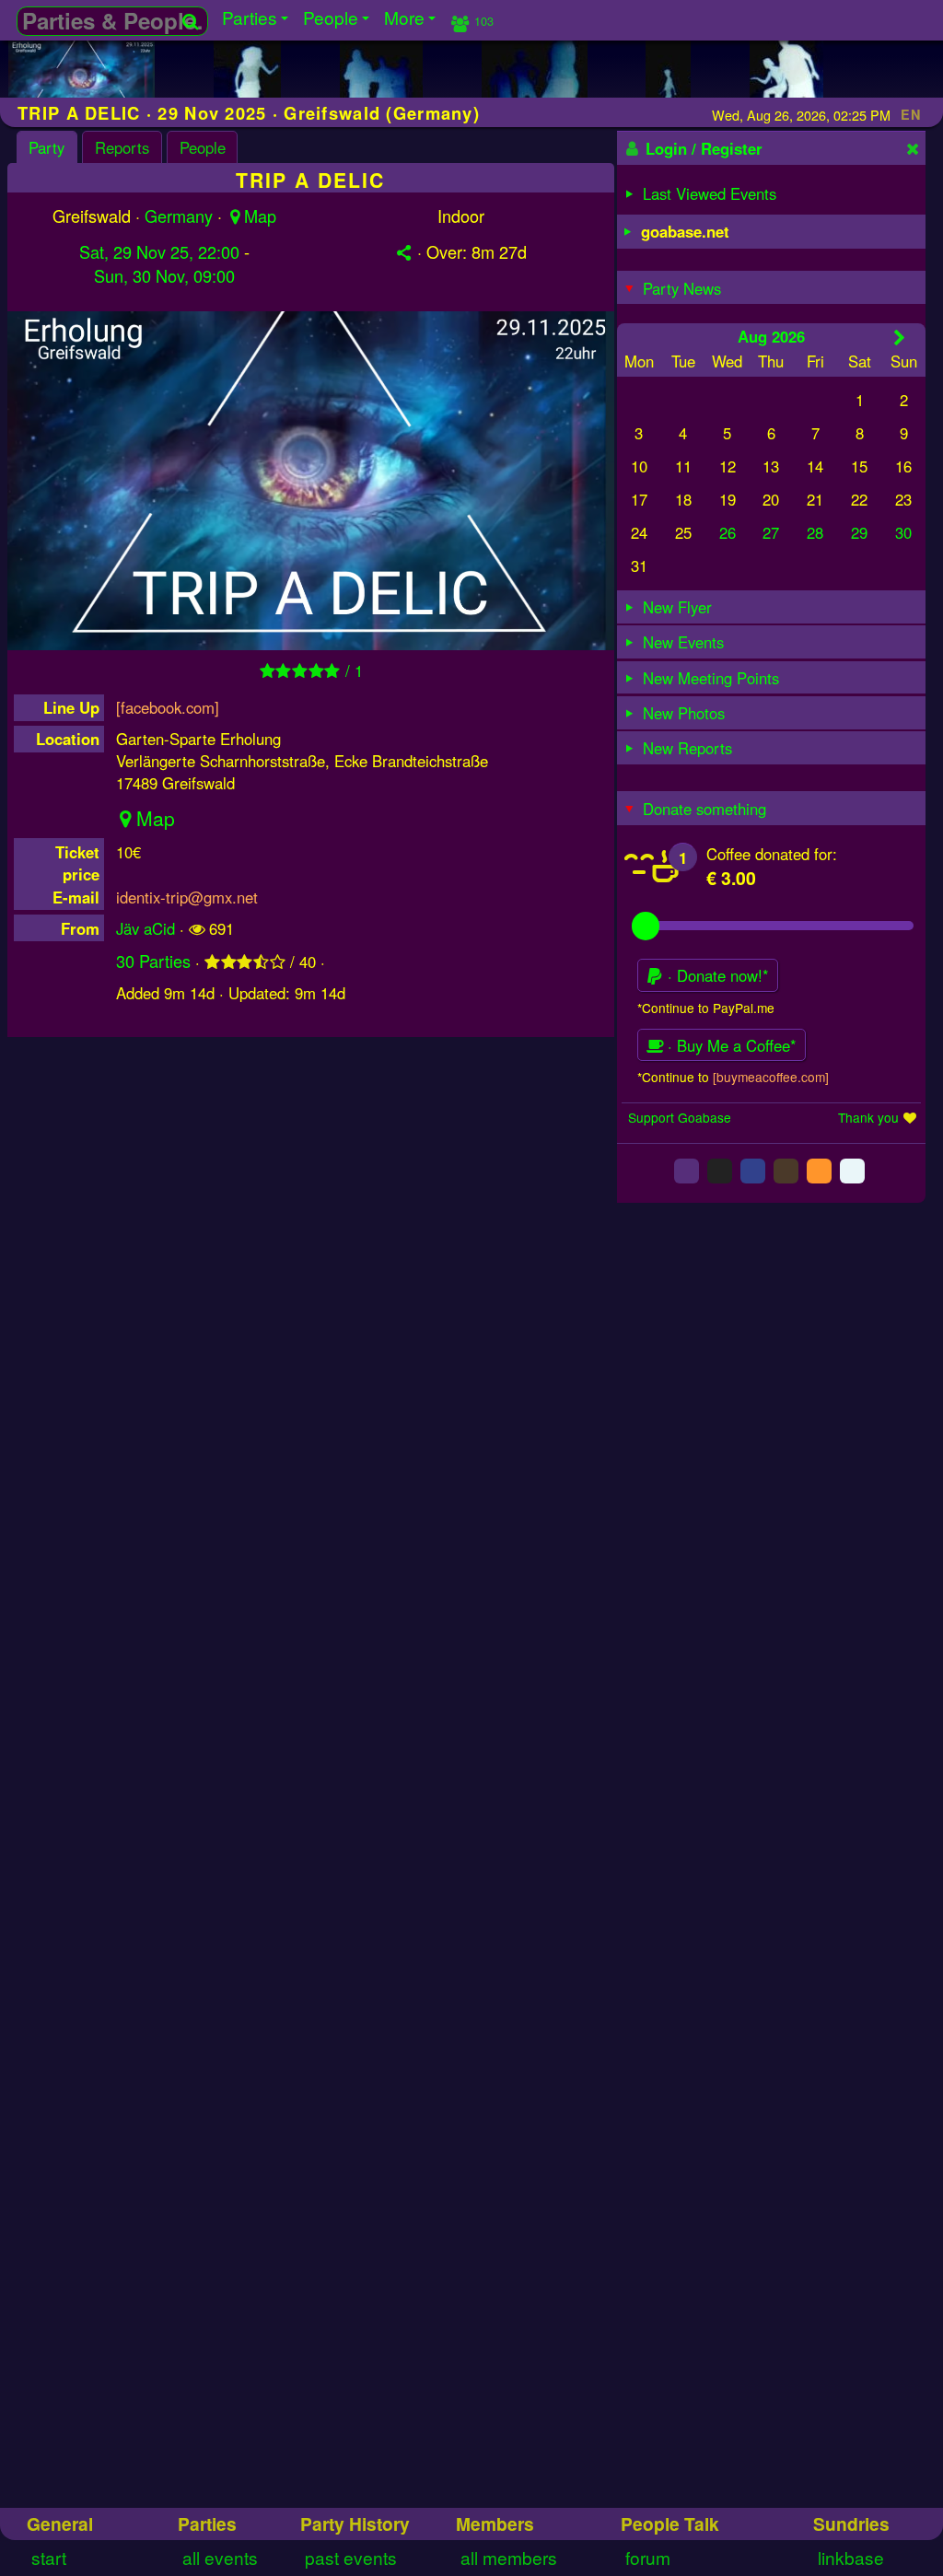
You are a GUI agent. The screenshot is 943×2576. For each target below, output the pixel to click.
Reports (122, 147)
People (203, 147)
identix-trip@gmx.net (187, 897)
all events (220, 2557)
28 (815, 532)
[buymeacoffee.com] (771, 1077)
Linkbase (851, 2557)
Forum (648, 2557)
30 (903, 532)
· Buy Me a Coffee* (730, 1045)
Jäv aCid (146, 928)
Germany (179, 216)
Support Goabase (680, 1117)
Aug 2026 (771, 336)
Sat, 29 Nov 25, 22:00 (159, 251)
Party (47, 147)
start (49, 2557)
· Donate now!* (716, 975)
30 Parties (153, 961)
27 (771, 532)
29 (859, 532)
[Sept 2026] (899, 337)
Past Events (351, 2557)
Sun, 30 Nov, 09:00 (164, 275)
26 (728, 532)
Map (260, 216)
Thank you (868, 1117)
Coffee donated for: (772, 854)
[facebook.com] (168, 707)
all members (509, 2557)
